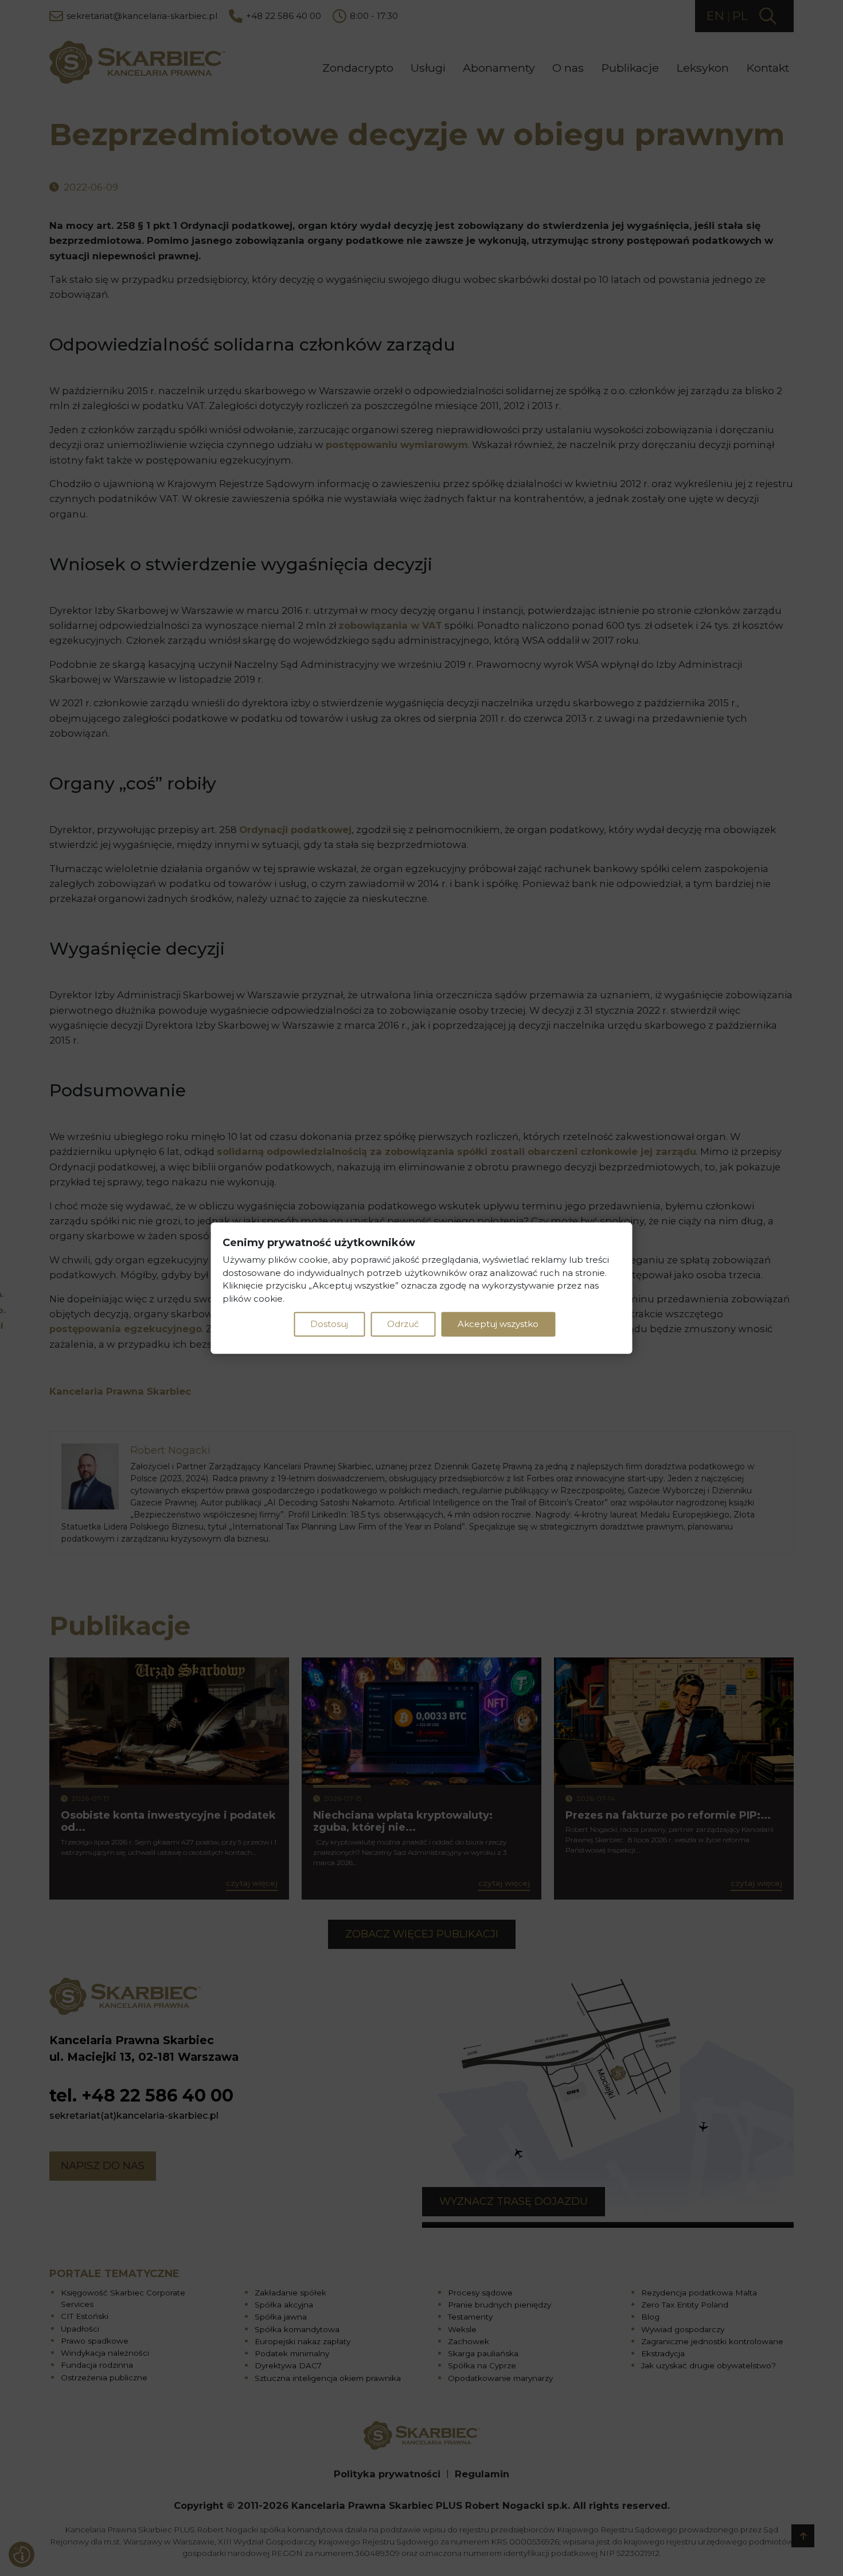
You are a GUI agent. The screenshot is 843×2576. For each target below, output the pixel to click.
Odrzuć (403, 1324)
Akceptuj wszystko (498, 1324)
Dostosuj (329, 1324)
